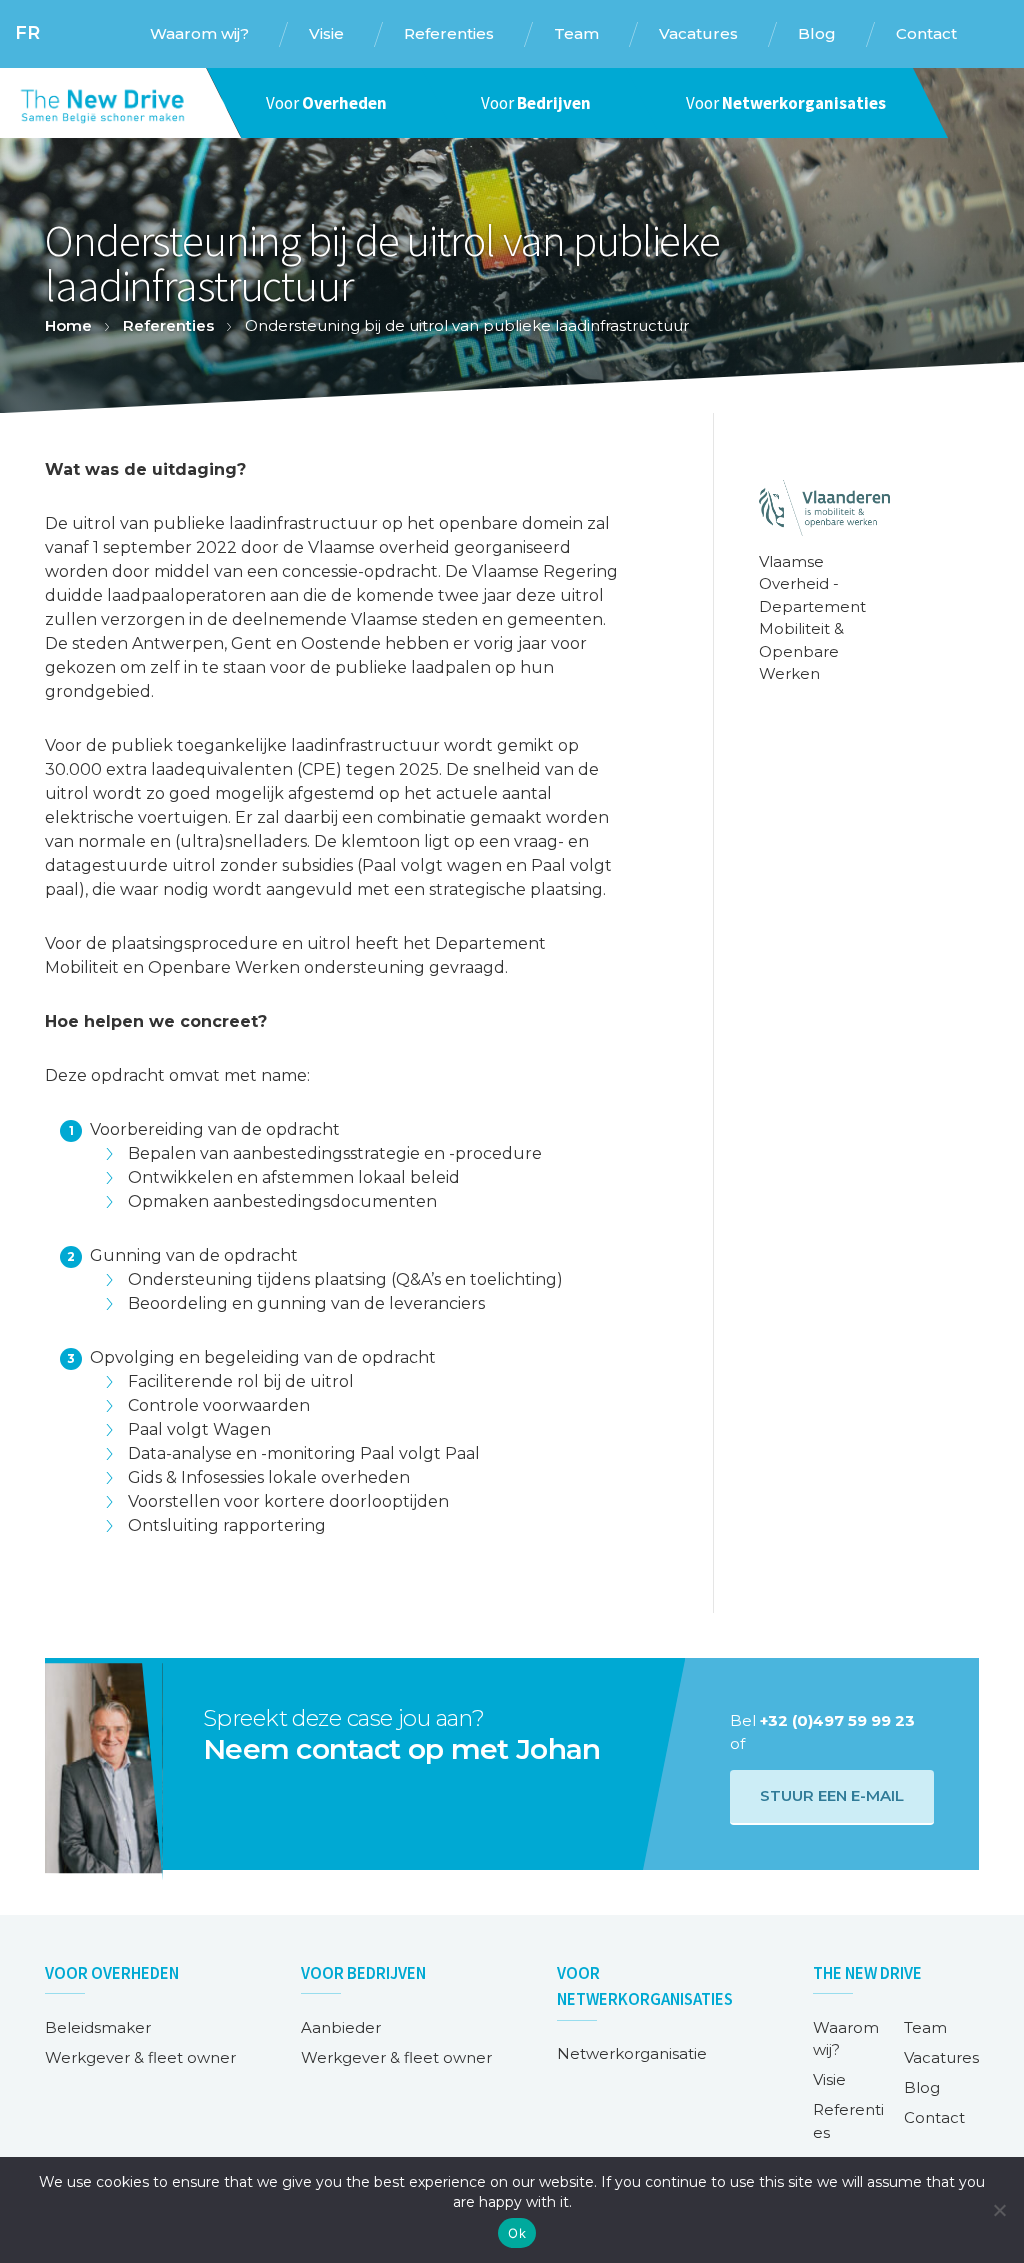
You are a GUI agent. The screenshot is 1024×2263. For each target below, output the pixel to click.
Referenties (168, 325)
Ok (517, 2233)
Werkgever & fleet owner (140, 2057)
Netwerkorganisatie (632, 2053)
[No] (999, 2210)
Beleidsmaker (98, 2027)
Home (68, 325)
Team (925, 2027)
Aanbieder (341, 2027)
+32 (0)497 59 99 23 (837, 1720)
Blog (922, 2087)
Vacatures (941, 2057)
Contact (934, 2117)
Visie (829, 2079)
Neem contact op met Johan (401, 1749)
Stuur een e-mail (832, 1795)
